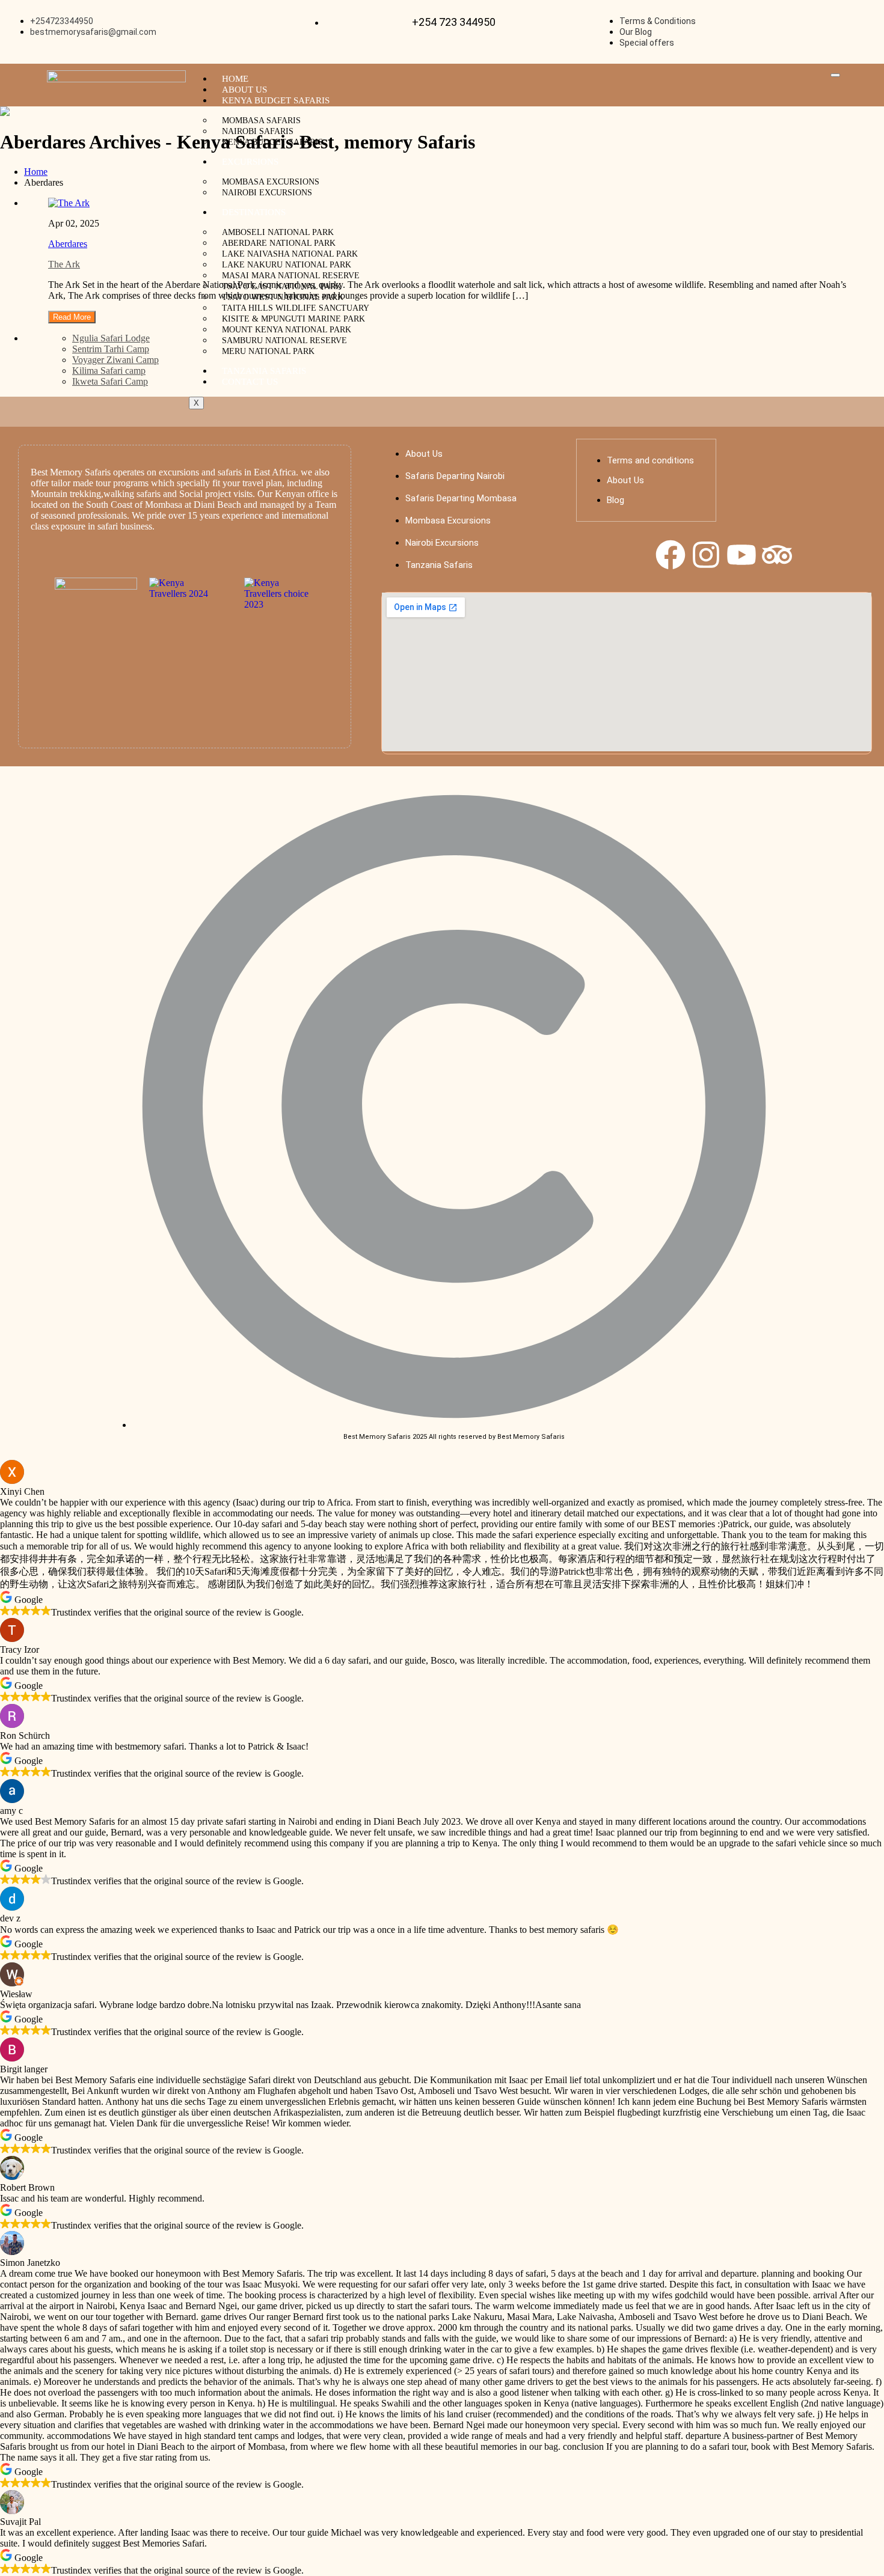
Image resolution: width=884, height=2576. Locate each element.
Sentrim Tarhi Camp (111, 349)
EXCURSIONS (250, 162)
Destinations (254, 212)
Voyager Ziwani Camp (115, 360)
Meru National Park (268, 351)
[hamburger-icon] (835, 75)
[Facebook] (671, 555)
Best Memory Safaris (71, 472)
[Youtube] (741, 555)
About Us (244, 90)
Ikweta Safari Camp (110, 381)
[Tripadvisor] (777, 555)
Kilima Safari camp (109, 371)
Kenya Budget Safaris (276, 100)
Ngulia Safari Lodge (111, 338)
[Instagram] (706, 555)
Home (235, 79)
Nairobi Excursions (267, 193)
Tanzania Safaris (264, 371)
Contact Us (250, 382)
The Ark (64, 264)
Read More (72, 317)
